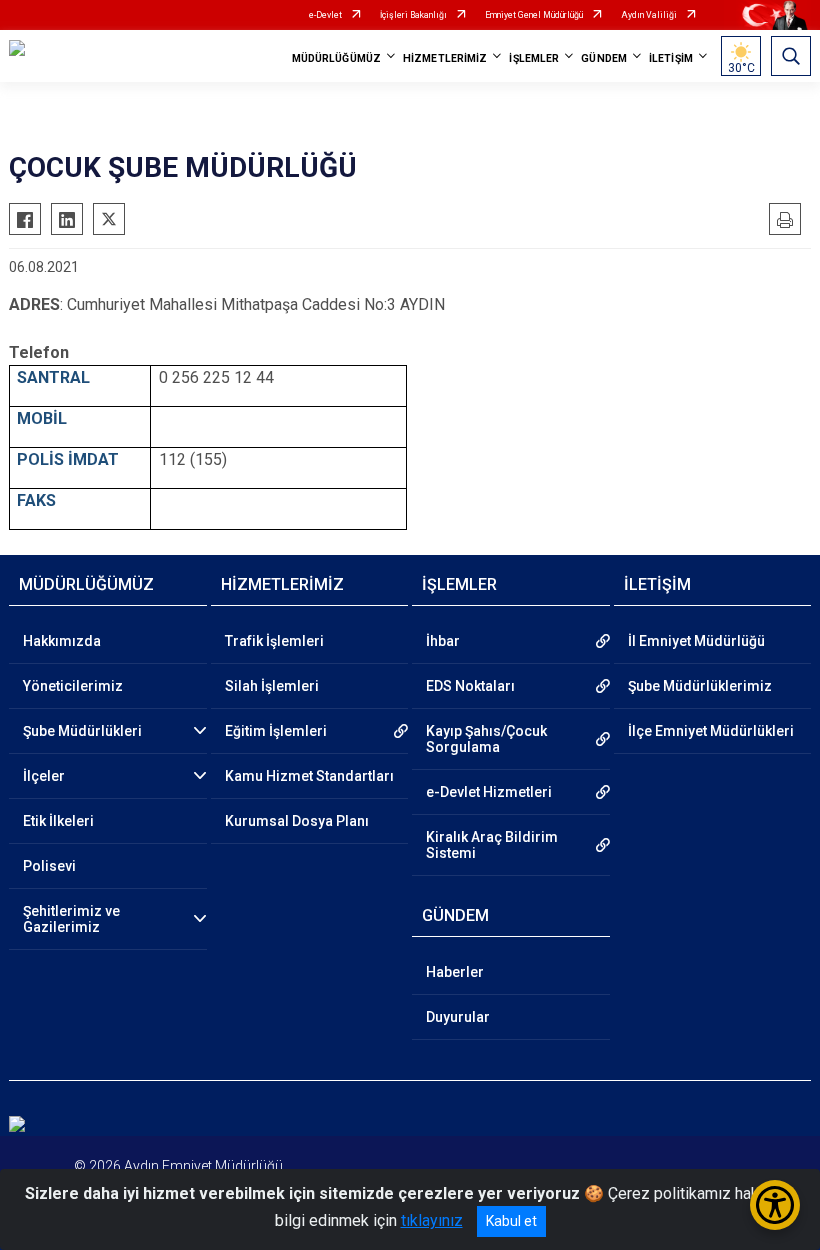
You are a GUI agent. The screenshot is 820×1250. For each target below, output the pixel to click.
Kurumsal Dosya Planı (297, 821)
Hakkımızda (62, 641)
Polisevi (49, 866)
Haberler (455, 972)
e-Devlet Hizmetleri (489, 792)
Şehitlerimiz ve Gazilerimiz (71, 919)
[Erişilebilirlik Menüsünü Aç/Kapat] (775, 1205)
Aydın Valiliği (649, 15)
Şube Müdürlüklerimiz (700, 686)
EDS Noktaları (470, 686)
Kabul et (511, 1221)
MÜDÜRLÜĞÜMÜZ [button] (336, 58)
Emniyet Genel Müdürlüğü (534, 15)
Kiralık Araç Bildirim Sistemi (492, 845)
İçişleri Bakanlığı (413, 15)
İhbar (443, 641)
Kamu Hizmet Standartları (309, 776)
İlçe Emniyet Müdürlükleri (711, 731)
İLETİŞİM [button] (671, 58)
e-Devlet (325, 15)
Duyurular (458, 1017)
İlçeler (44, 776)
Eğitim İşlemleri (276, 731)
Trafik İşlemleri (274, 641)
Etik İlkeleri (58, 821)
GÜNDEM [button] (604, 58)
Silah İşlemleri (272, 686)
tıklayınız (432, 1220)
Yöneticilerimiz (73, 686)
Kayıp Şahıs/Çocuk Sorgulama (486, 739)
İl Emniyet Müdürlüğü (696, 641)
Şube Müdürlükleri (82, 731)
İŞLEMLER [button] (534, 58)
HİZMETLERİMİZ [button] (445, 58)
